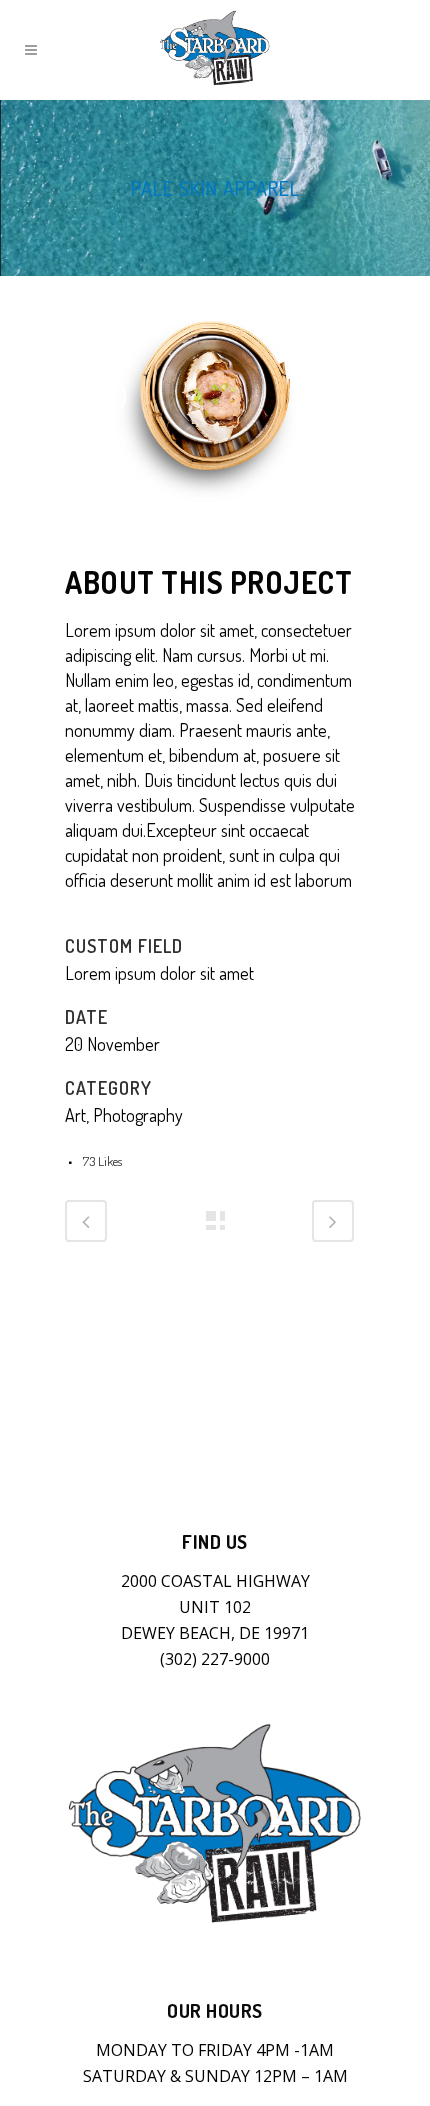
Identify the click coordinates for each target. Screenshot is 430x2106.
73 (102, 1161)
